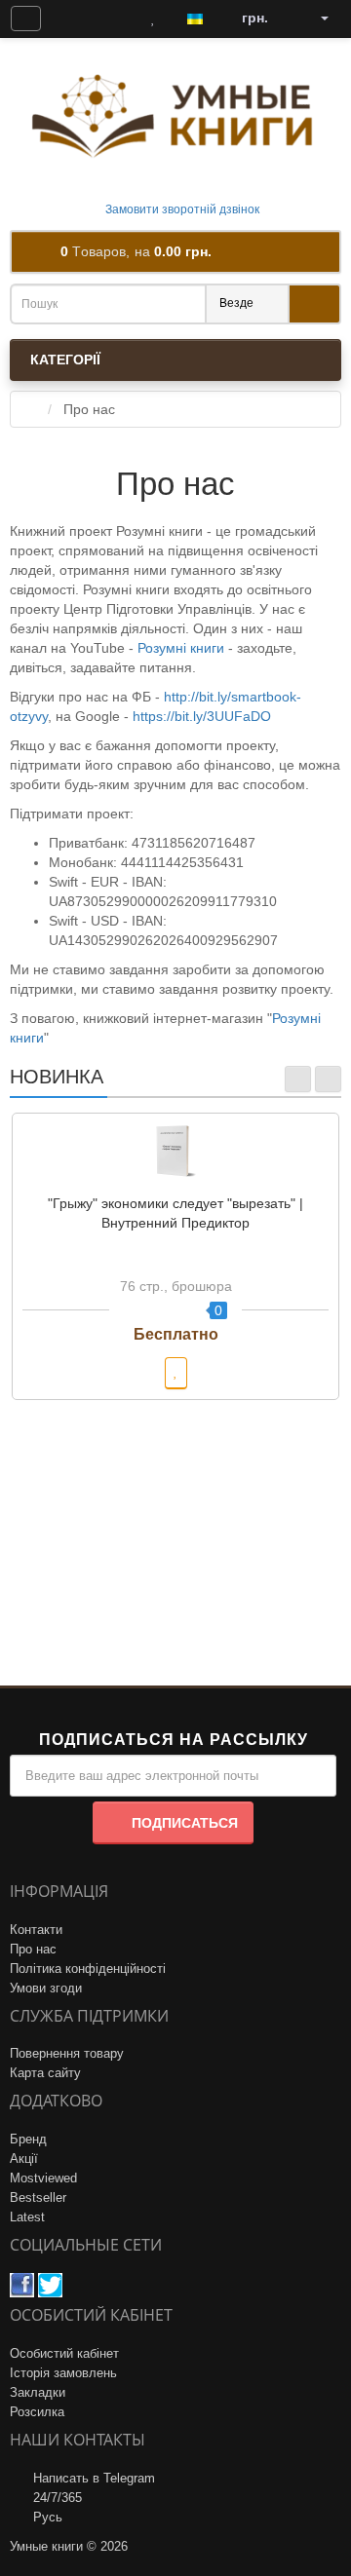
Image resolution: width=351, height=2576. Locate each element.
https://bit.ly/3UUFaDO (202, 716)
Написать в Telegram (94, 2478)
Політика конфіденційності (88, 1969)
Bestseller (38, 2197)
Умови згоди (46, 1988)
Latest (27, 2217)
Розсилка (37, 2412)
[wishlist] (176, 1373)
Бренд (28, 2139)
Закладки (38, 2392)
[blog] (72, 19)
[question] (26, 19)
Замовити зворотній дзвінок (181, 209)
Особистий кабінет (64, 2353)
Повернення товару (67, 2053)
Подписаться (185, 1823)
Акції (24, 2159)
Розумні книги (181, 648)
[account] (318, 19)
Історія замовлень (63, 2373)
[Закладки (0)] (153, 19)
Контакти (36, 1930)
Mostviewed (43, 2178)
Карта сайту (45, 2073)
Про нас (33, 1949)
